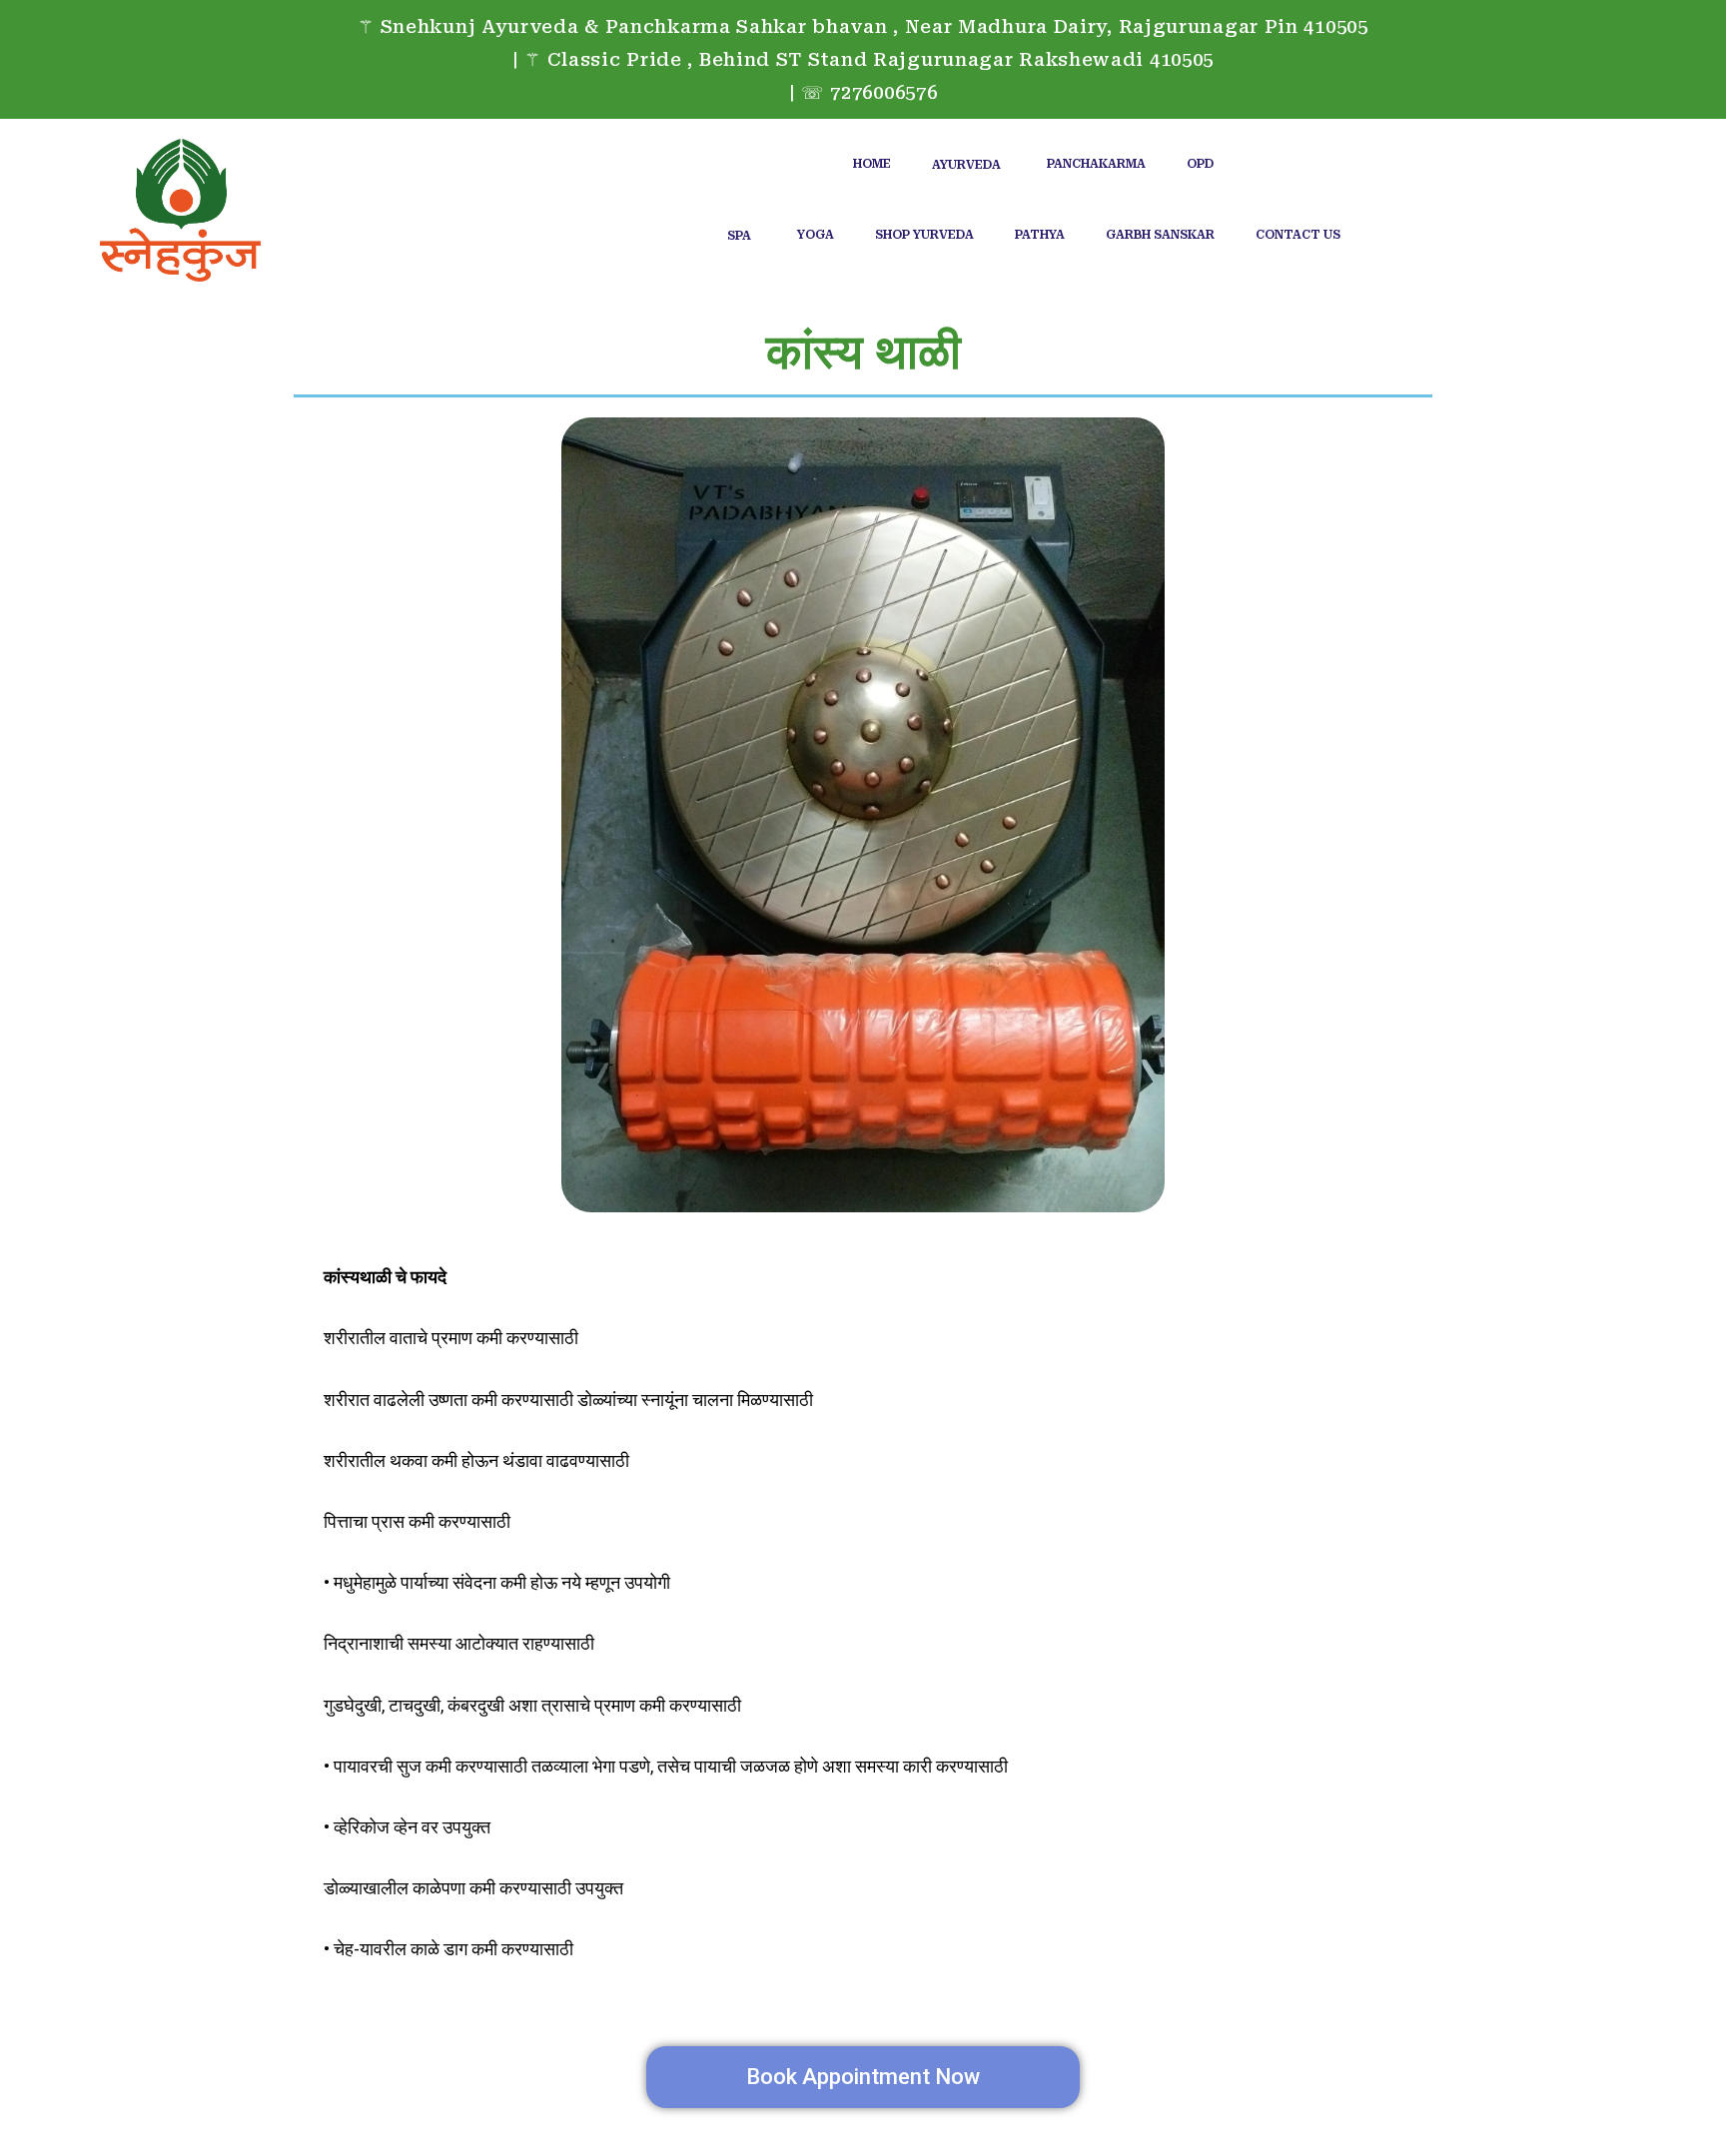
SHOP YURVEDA (924, 235)
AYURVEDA (966, 165)
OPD (1200, 164)
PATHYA (1040, 235)
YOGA (816, 235)
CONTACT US (1298, 235)
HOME (872, 164)
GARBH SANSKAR (1160, 235)
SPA (739, 236)
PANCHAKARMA (1096, 164)
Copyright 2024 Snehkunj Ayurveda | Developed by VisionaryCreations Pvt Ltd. (863, 2137)
